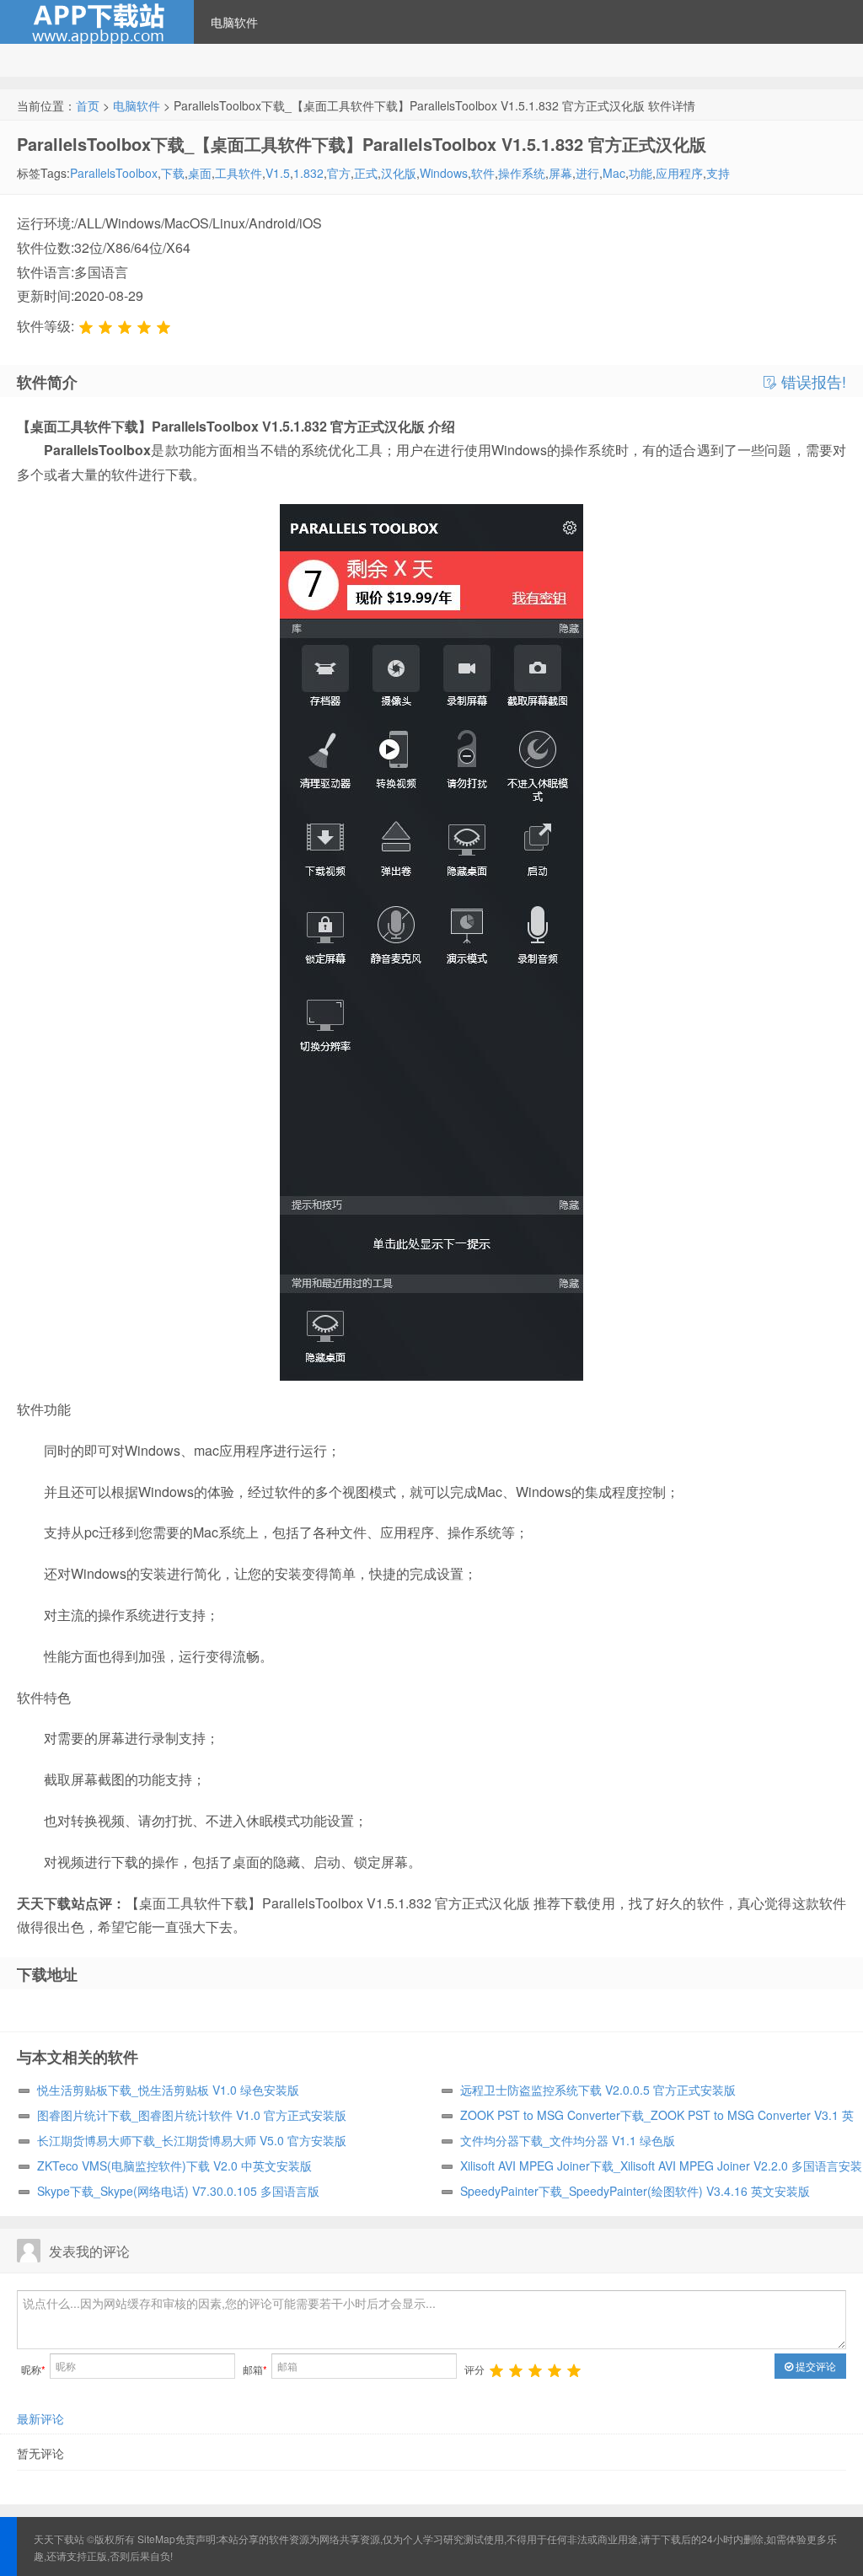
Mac (614, 173)
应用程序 (679, 173)
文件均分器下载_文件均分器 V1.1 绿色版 (568, 2140)
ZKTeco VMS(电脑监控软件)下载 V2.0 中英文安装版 (174, 2165)
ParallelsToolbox (114, 173)
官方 (339, 173)
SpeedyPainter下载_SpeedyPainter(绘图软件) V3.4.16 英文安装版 (635, 2191)
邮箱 (255, 2369)
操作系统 (522, 173)
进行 (587, 173)
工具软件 (239, 173)
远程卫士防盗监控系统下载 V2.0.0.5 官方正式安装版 (598, 2090)
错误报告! (812, 382)
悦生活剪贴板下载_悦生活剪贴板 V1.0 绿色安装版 (168, 2090)
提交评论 (815, 2366)
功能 (641, 173)
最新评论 (40, 2418)
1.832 (308, 173)
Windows (444, 173)
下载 (173, 173)
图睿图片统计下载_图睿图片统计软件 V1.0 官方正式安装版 (192, 2115)
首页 (88, 105)
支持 (718, 173)
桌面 (200, 173)
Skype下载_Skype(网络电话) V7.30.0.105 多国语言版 (178, 2191)
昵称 (33, 2369)
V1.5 (278, 173)
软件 (483, 173)
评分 (474, 2369)
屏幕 (560, 173)
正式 (366, 173)
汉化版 (399, 173)
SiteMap (156, 2538)
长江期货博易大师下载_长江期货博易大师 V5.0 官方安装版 (192, 2140)
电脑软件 (234, 22)
